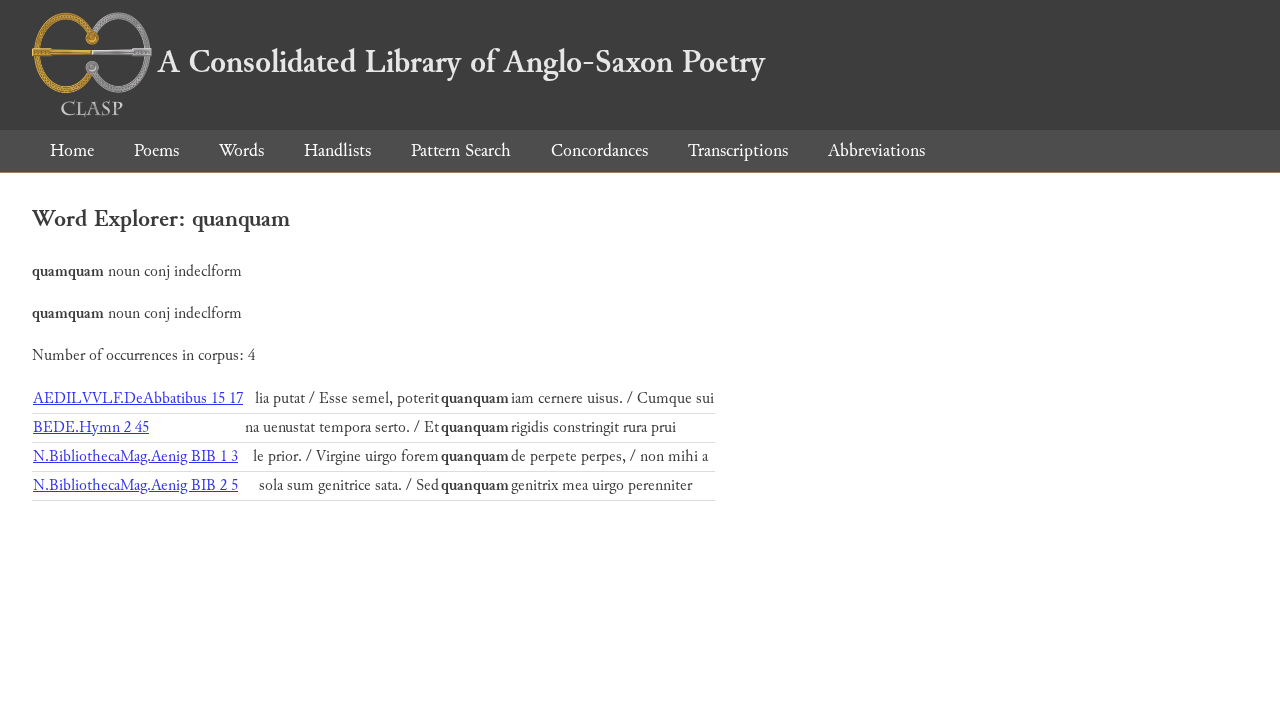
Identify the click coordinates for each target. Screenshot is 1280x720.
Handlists (337, 150)
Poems (156, 150)
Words (241, 150)
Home (72, 150)
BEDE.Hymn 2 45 (91, 427)
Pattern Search (461, 150)
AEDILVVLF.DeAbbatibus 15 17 (138, 398)
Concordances (599, 150)
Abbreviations (876, 150)
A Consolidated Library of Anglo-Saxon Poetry (461, 62)
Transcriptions (738, 150)
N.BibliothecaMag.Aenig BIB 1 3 (135, 456)
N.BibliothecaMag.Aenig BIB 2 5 (135, 485)
